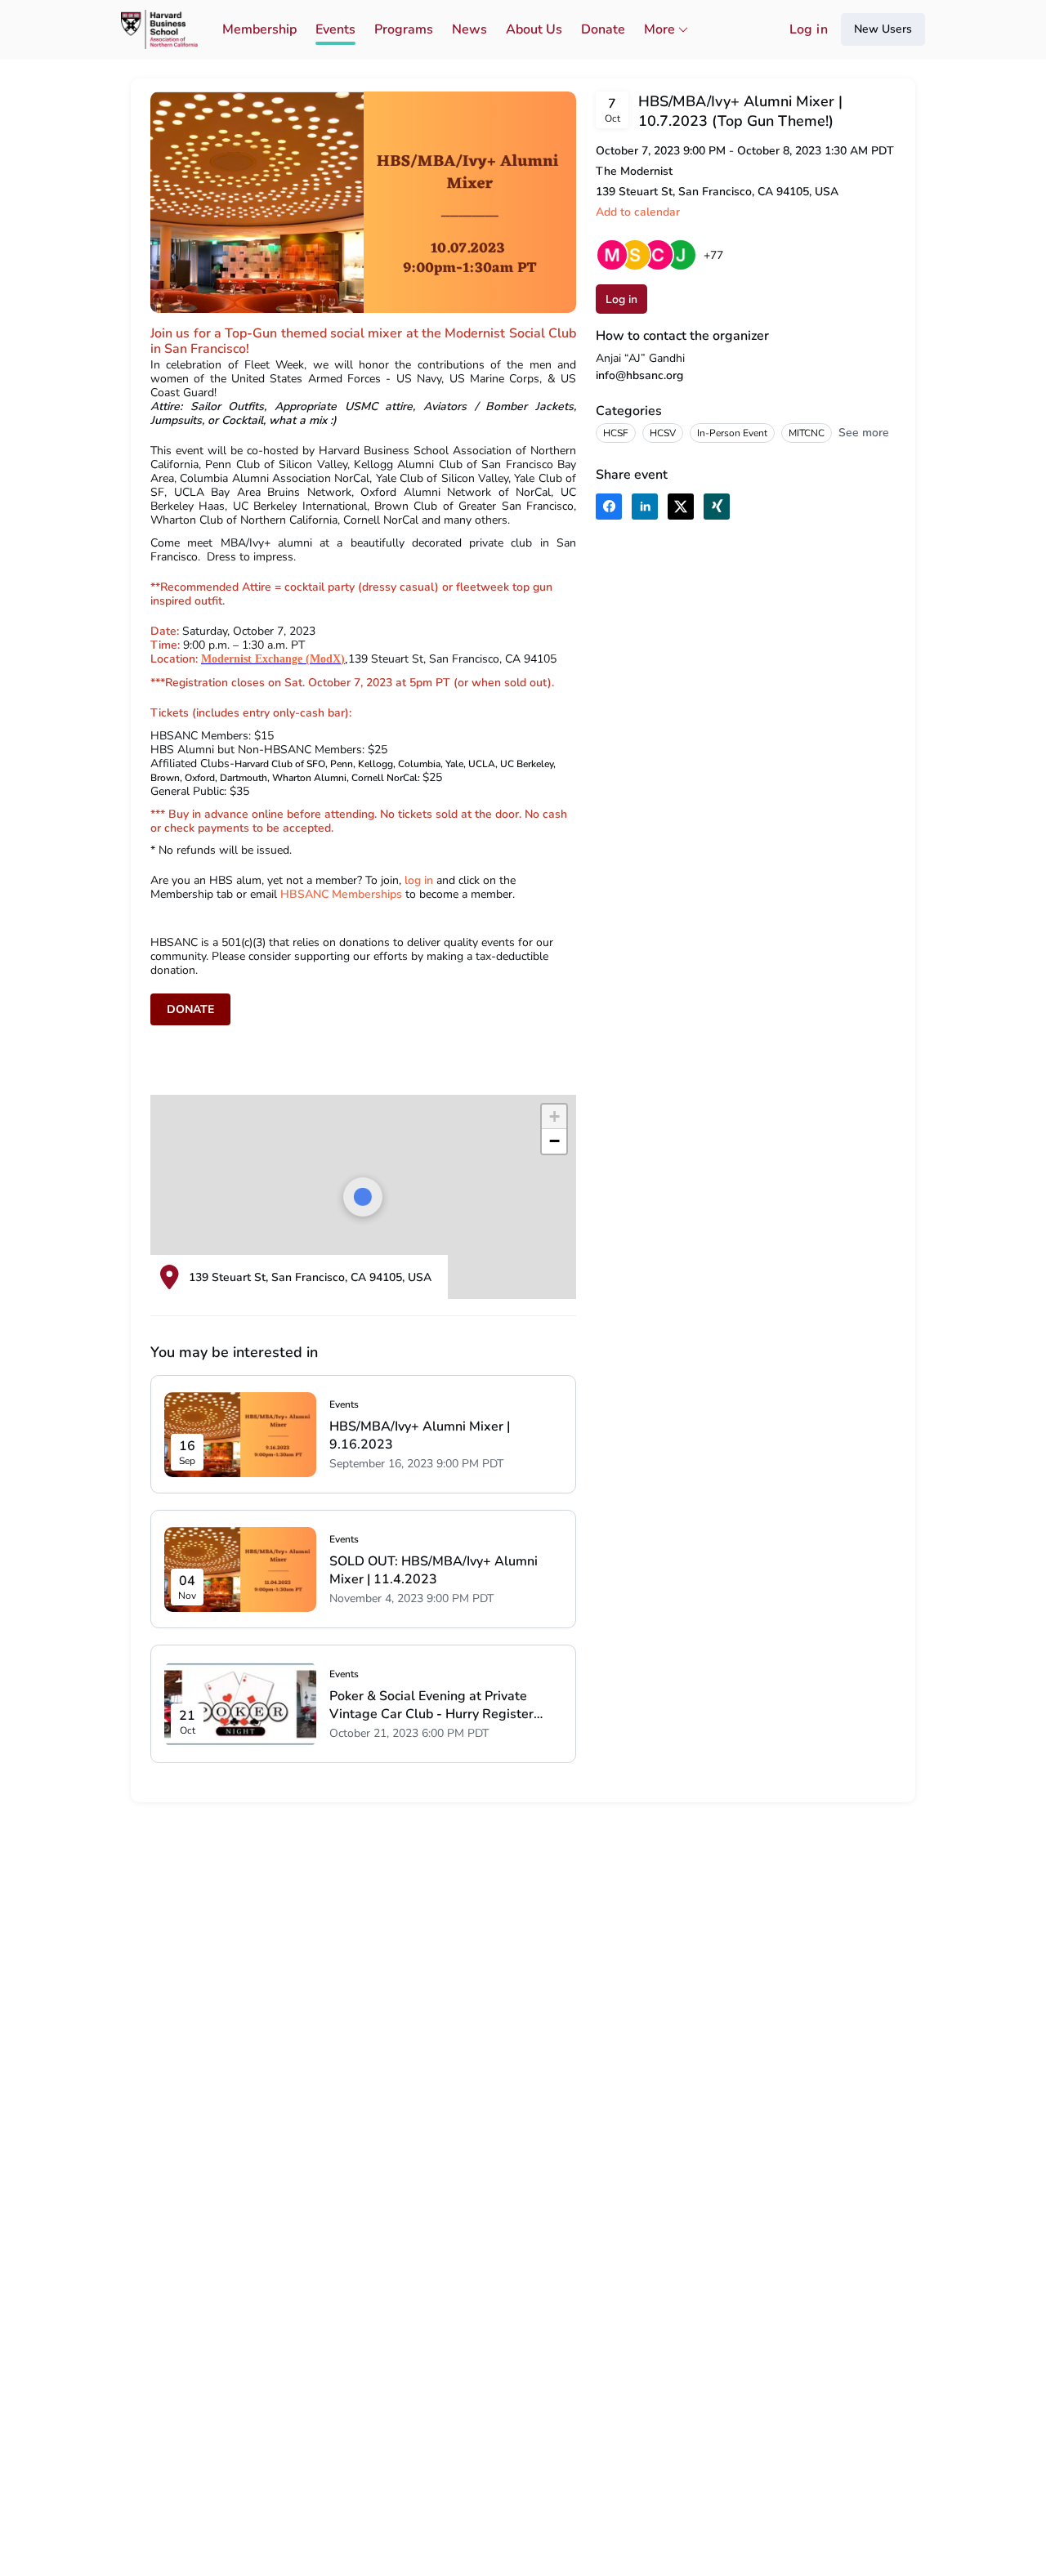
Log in (809, 29)
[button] (554, 1117)
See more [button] (864, 433)
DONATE (190, 1009)
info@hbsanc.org (639, 375)
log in (419, 880)
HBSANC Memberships (343, 894)
